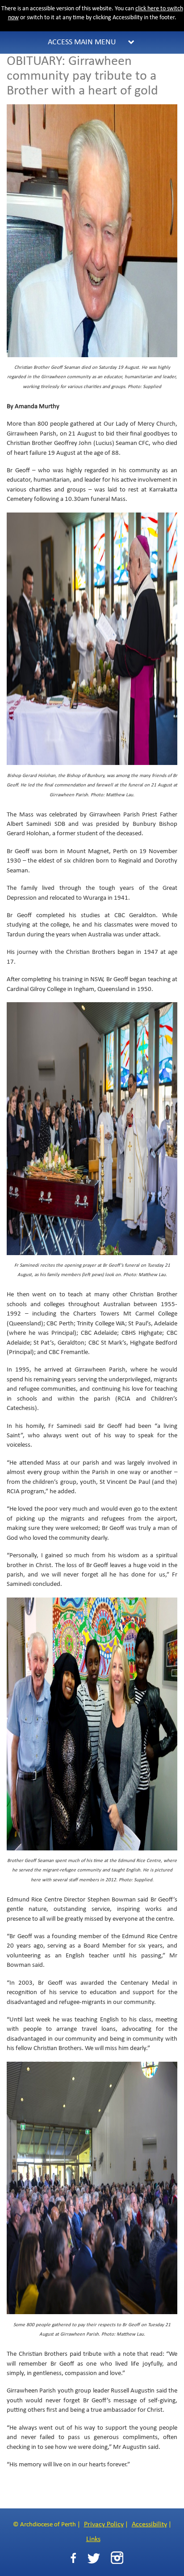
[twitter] (94, 2558)
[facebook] (73, 2558)
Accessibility (149, 2525)
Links (93, 2539)
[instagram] (117, 2558)
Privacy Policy (104, 2525)
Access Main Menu (82, 42)
